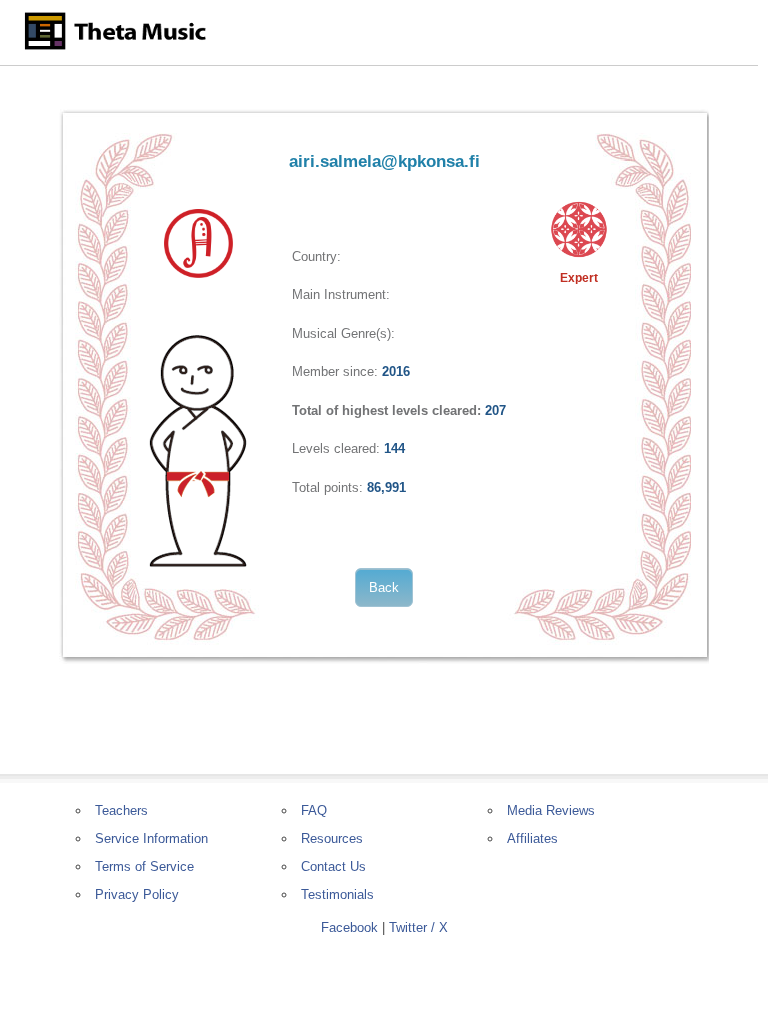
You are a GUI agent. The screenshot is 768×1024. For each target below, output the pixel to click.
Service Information (151, 838)
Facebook (349, 927)
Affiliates (532, 838)
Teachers (121, 810)
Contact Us (333, 866)
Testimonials (337, 894)
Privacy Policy (137, 894)
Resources (332, 838)
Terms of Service (144, 866)
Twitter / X (418, 927)
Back (384, 587)
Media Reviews (551, 810)
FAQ (314, 810)
